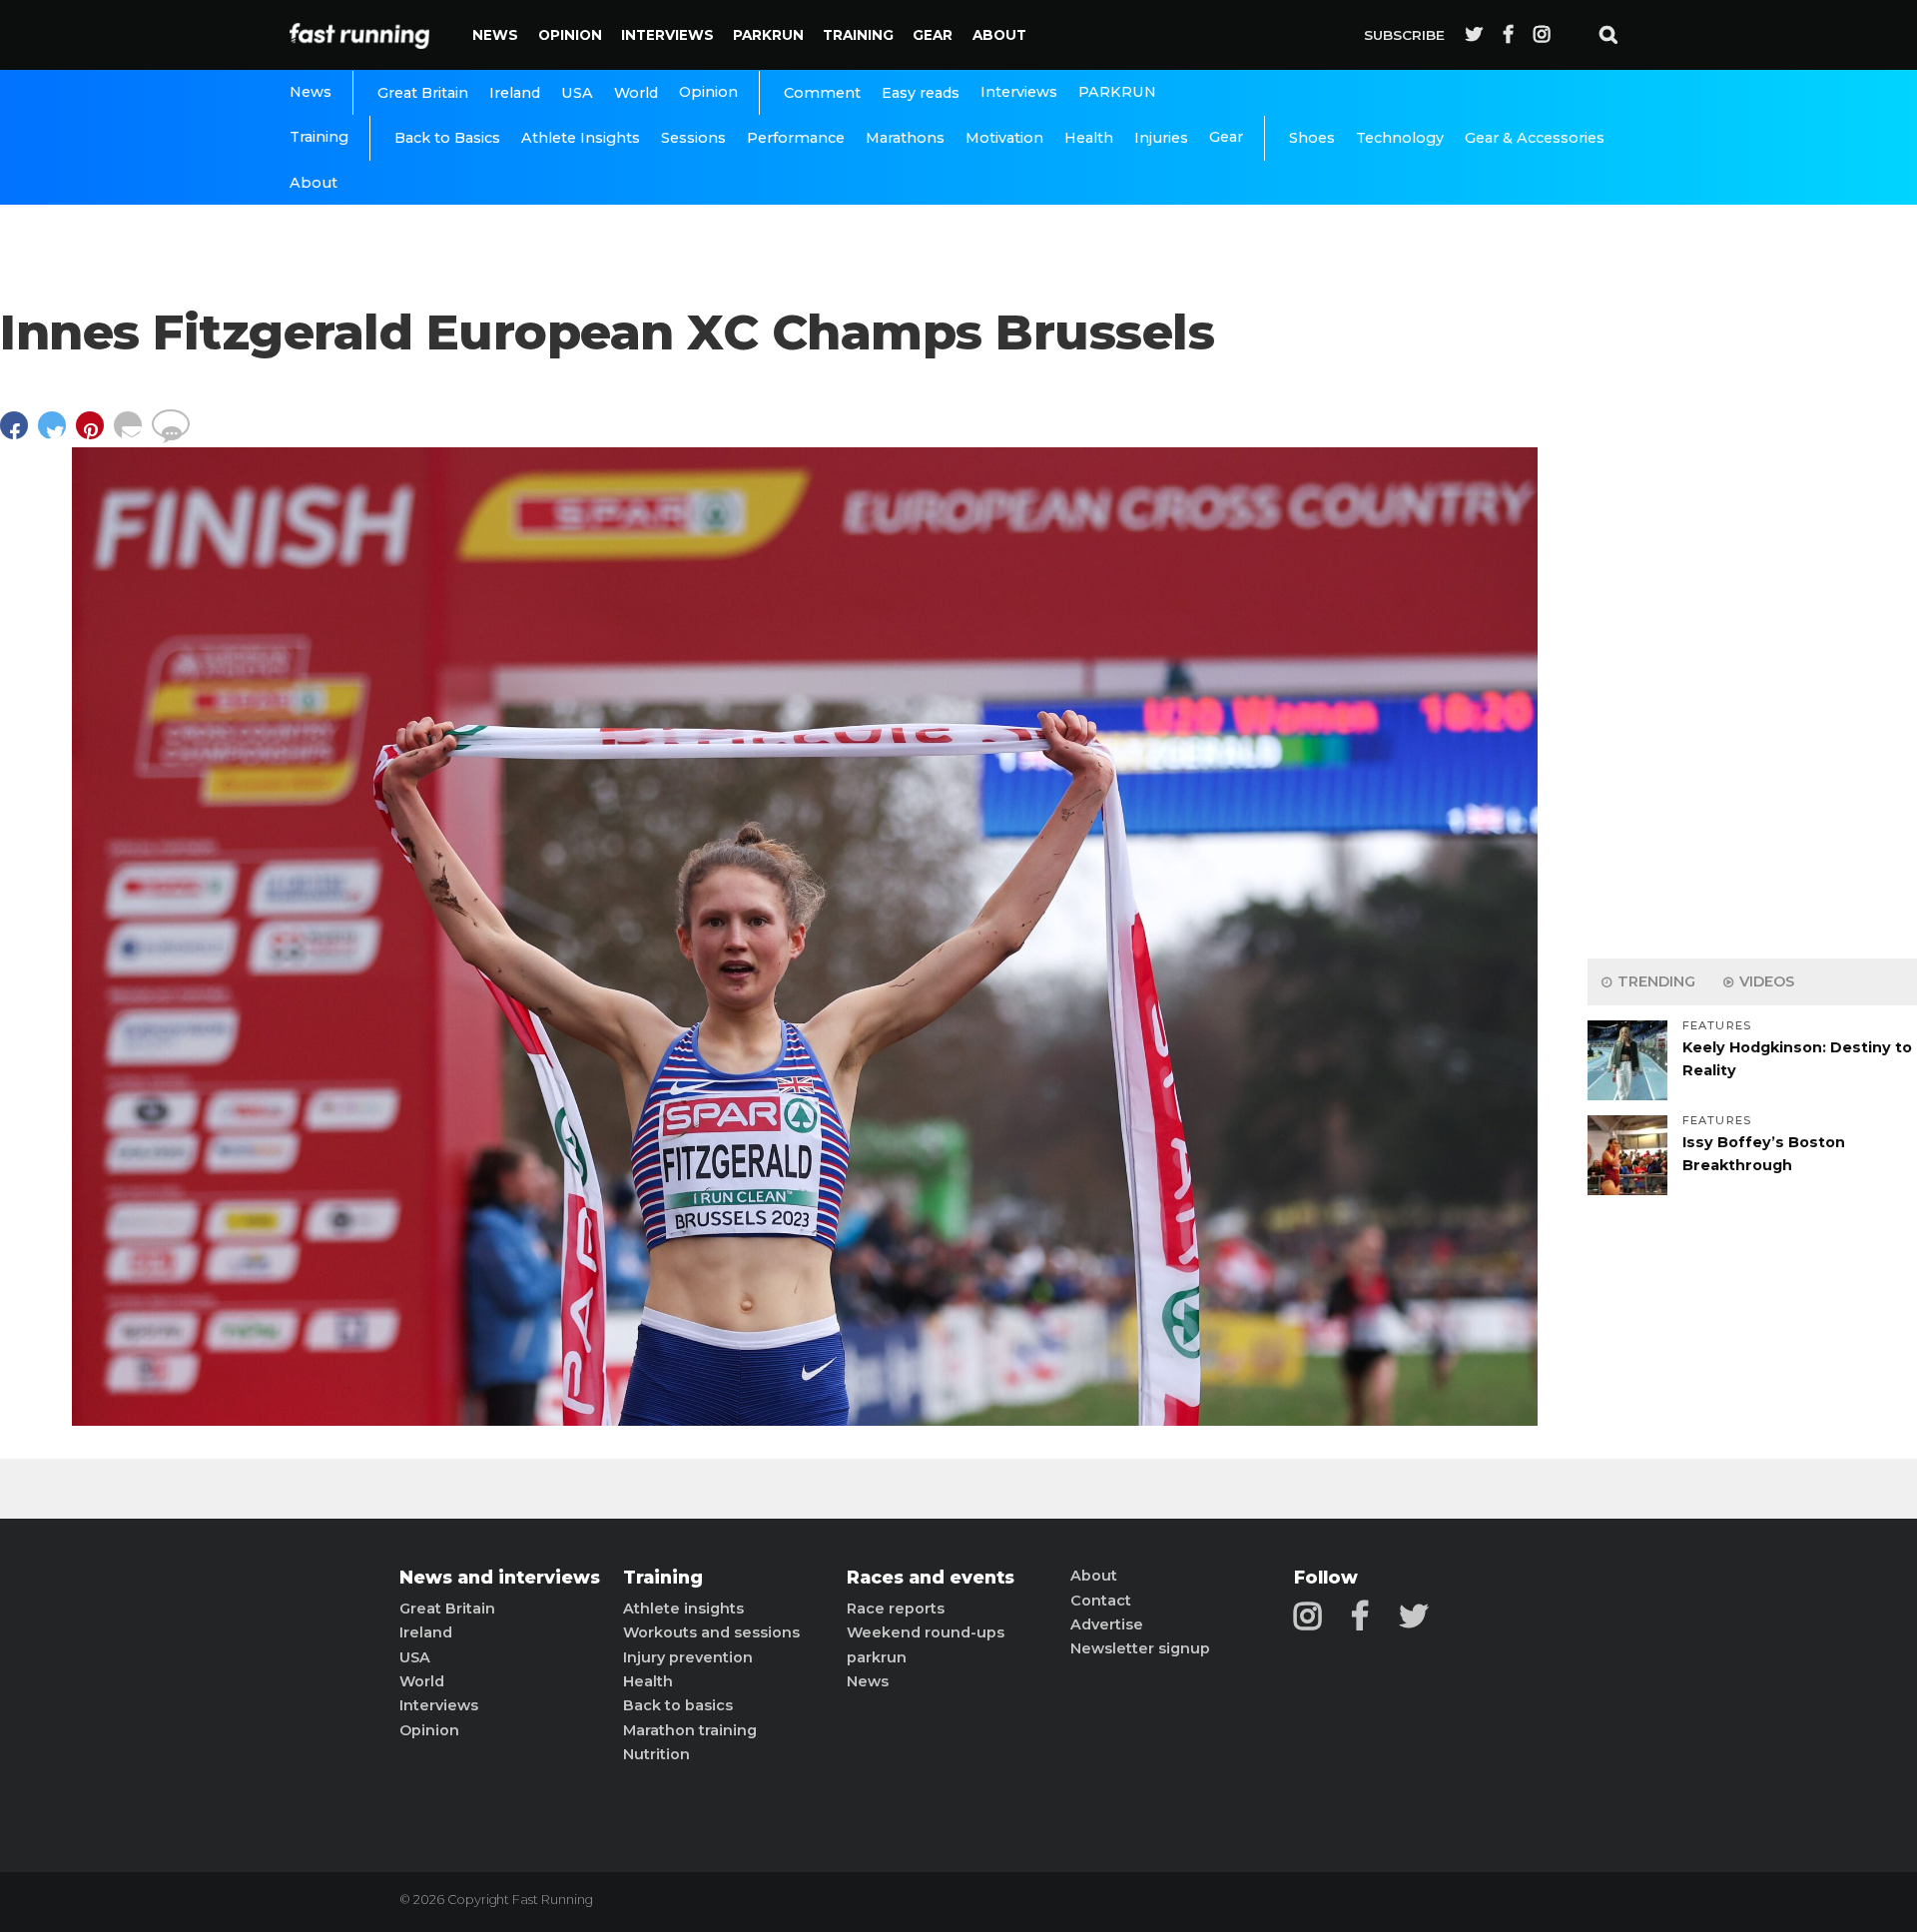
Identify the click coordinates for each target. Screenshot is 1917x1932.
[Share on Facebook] (19, 435)
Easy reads (921, 93)
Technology (1400, 138)
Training (858, 35)
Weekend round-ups (926, 1632)
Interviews (667, 35)
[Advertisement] (1752, 629)
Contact (1101, 1601)
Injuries (1161, 138)
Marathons (905, 138)
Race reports (896, 1609)
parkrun (877, 1657)
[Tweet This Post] (57, 435)
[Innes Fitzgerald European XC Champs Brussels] (805, 1420)
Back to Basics (447, 138)
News (495, 35)
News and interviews (500, 1578)
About (999, 35)
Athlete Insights (581, 138)
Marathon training (690, 1730)
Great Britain (423, 93)
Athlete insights (683, 1609)
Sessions (693, 138)
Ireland (515, 93)
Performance (796, 138)
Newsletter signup (1140, 1648)
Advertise (1107, 1624)
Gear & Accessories (1535, 138)
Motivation (1004, 138)
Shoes (1312, 138)
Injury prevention (688, 1657)
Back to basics (678, 1705)
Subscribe (1404, 35)
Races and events (931, 1578)
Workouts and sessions (711, 1632)
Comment (822, 93)
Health (1089, 138)
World (636, 93)
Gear (933, 35)
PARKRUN (768, 35)
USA (577, 93)
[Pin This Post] (95, 435)
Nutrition (656, 1754)
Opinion (570, 35)
